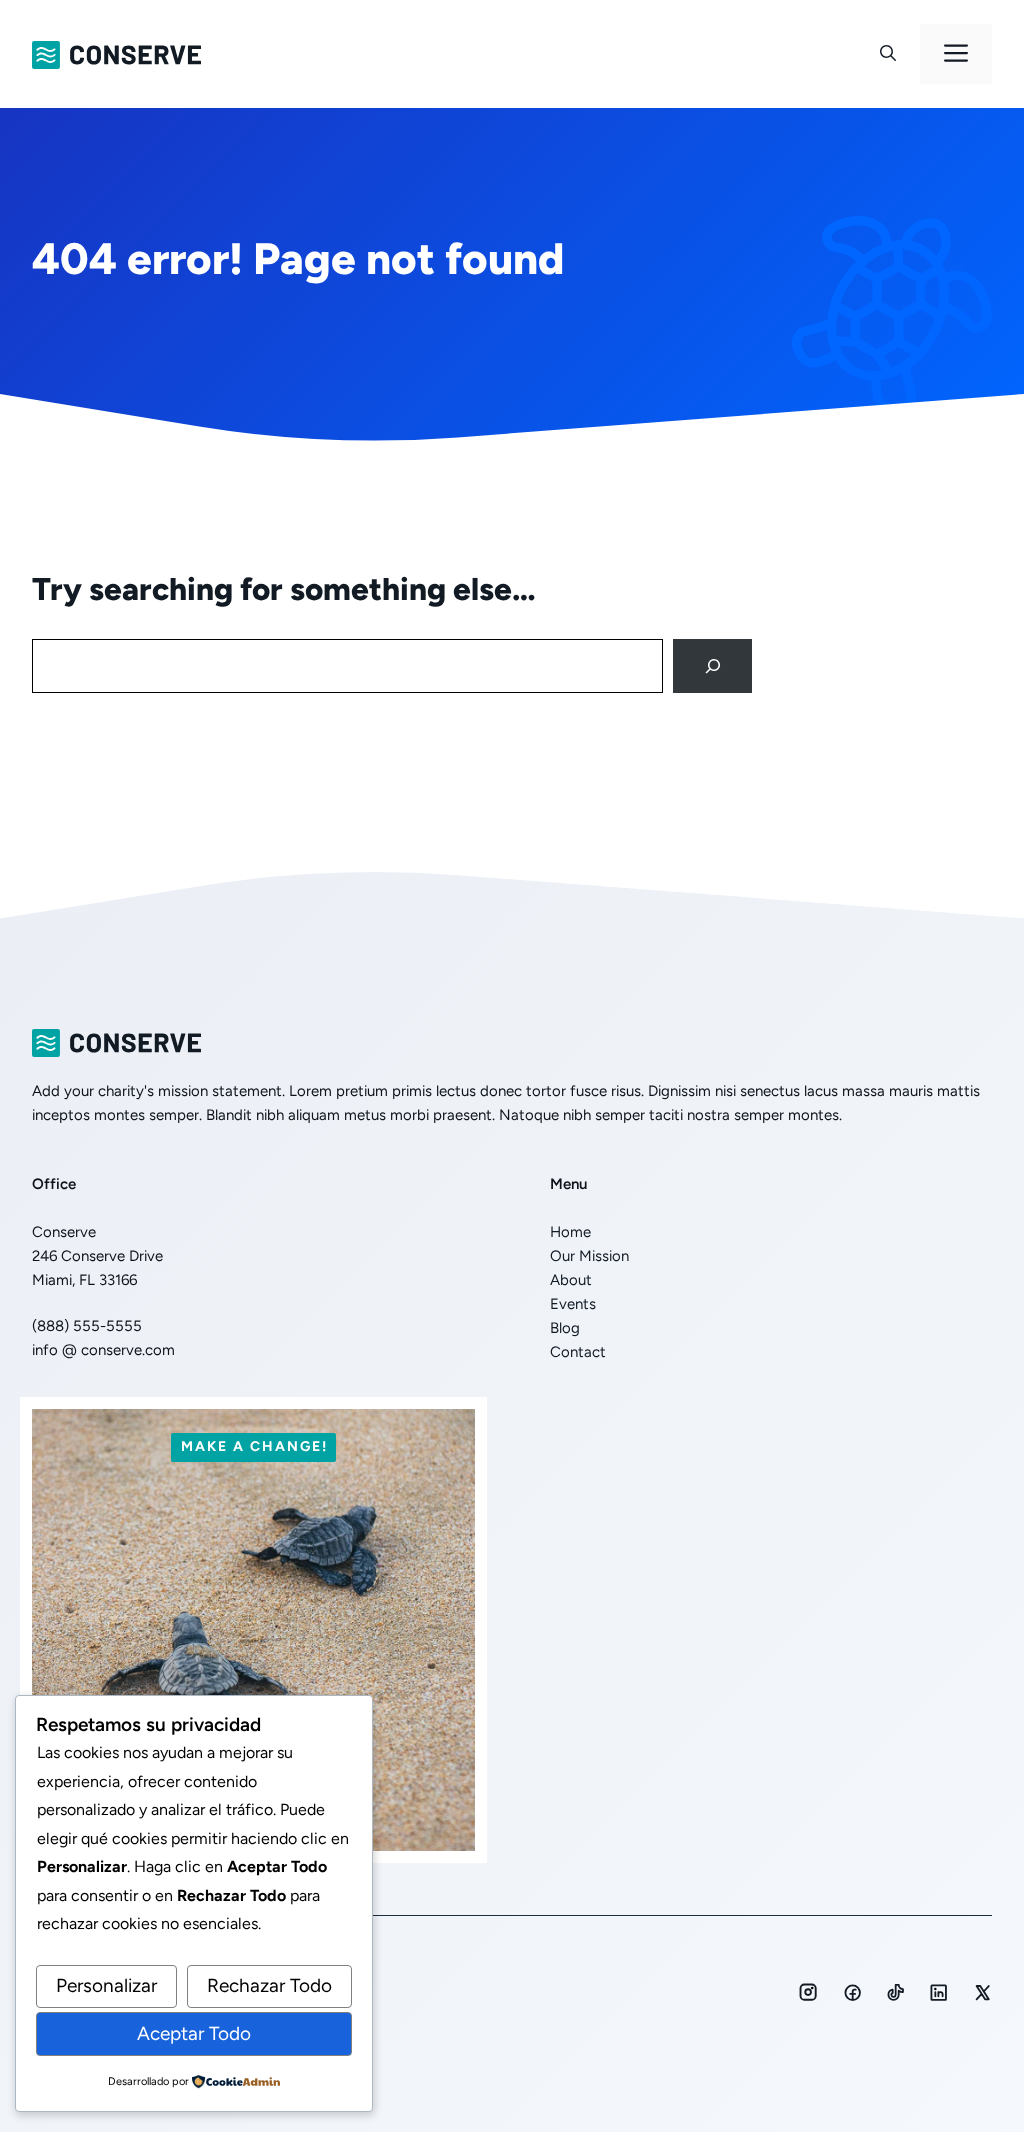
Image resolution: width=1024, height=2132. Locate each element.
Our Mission (589, 1256)
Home (570, 1232)
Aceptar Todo (194, 2033)
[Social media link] (808, 1992)
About (571, 1280)
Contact (578, 1352)
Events (573, 1304)
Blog (565, 1328)
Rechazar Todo (269, 1985)
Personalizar (106, 1985)
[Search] (712, 665)
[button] (888, 54)
